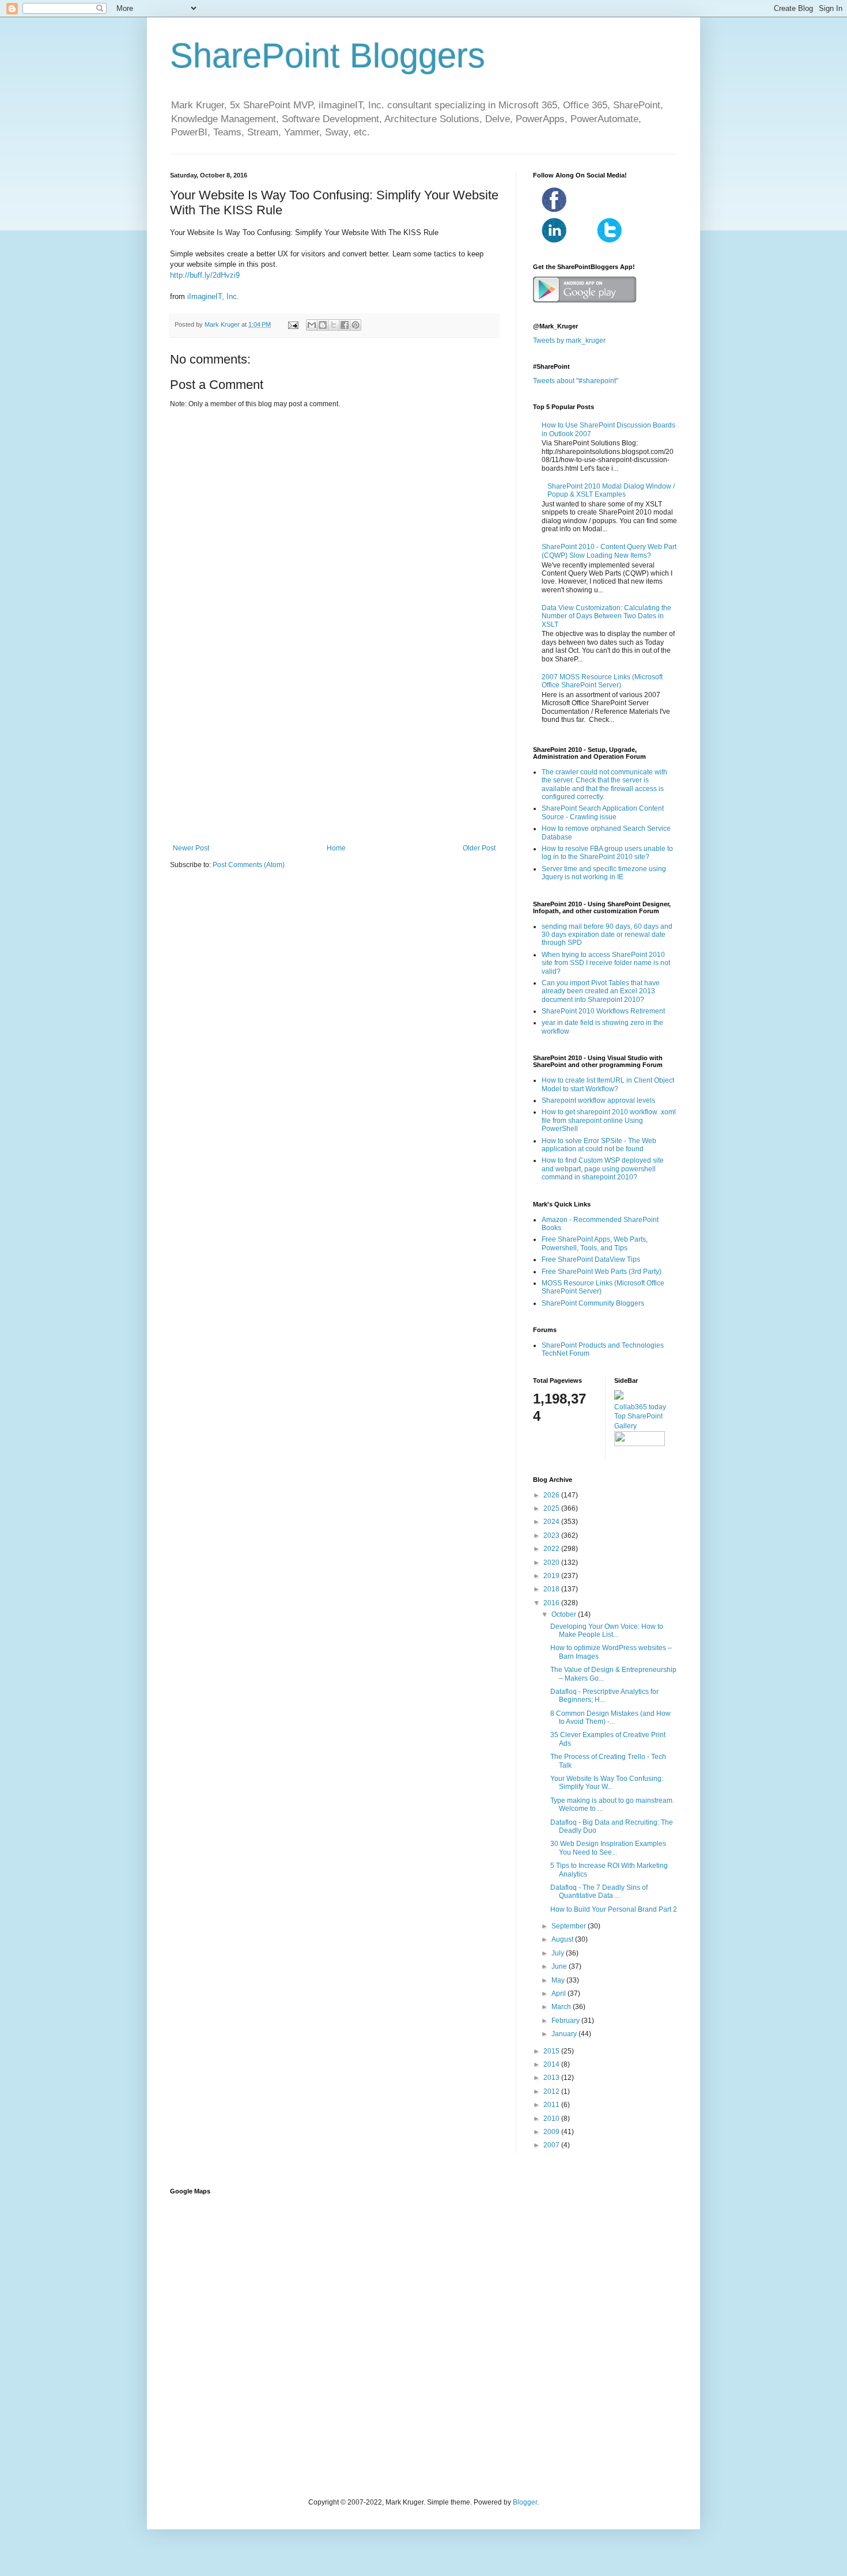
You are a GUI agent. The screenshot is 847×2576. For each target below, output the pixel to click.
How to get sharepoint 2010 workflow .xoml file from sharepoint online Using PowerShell (609, 1120)
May (559, 1980)
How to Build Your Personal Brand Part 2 (614, 1909)
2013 (552, 2078)
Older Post (479, 848)
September (570, 1926)
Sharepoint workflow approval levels (598, 1100)
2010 (552, 2119)
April (559, 1994)
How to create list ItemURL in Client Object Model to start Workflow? (608, 1084)
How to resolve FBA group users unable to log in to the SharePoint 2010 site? (607, 853)
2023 (552, 1535)
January (565, 2034)
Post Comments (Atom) (249, 865)
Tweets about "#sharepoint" (576, 381)
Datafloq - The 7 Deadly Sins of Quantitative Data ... (599, 1892)
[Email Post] (293, 324)
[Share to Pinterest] (356, 325)
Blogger (525, 2502)
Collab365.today (640, 1407)
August (563, 1939)
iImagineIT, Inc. (213, 296)
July (559, 1953)
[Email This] (312, 325)
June (560, 1966)
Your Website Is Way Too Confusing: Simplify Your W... (607, 1783)
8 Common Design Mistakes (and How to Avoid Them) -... (610, 1718)
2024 (552, 1522)
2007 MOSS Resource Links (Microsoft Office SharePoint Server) (602, 681)
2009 (552, 2132)
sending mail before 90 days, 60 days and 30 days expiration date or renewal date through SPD (607, 935)
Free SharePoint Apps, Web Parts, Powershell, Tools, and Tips (595, 1243)
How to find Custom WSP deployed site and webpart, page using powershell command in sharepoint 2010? (603, 1169)
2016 (552, 1603)
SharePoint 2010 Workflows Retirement (603, 1011)
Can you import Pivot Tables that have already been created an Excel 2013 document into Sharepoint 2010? (601, 991)
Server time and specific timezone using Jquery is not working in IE (604, 873)
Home (336, 848)
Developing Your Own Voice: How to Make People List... (607, 1631)
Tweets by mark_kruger (569, 341)
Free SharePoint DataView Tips (591, 1259)
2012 (552, 2091)
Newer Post (191, 848)
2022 (552, 1549)
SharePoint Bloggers (328, 56)
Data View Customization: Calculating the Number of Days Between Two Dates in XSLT (606, 616)
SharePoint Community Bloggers (593, 1303)
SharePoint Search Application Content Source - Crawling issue (603, 812)
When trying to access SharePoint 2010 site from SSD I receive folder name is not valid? (606, 963)
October (565, 1614)
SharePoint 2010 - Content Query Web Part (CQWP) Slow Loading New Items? (609, 551)
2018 (552, 1589)
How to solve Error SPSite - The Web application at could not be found (599, 1145)
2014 (552, 2064)
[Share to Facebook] (345, 325)
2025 (552, 1508)
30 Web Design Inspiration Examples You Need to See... (608, 1848)
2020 (552, 1563)
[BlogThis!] (323, 325)
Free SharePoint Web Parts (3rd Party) (602, 1272)
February (566, 2021)
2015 (552, 2051)
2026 (552, 1495)
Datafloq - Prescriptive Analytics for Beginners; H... (604, 1696)
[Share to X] (334, 325)
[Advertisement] (334, 749)
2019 (552, 1576)
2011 (552, 2105)
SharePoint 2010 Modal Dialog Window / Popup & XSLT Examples (611, 490)
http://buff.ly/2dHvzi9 (205, 275)
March (562, 2007)
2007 (552, 2145)
